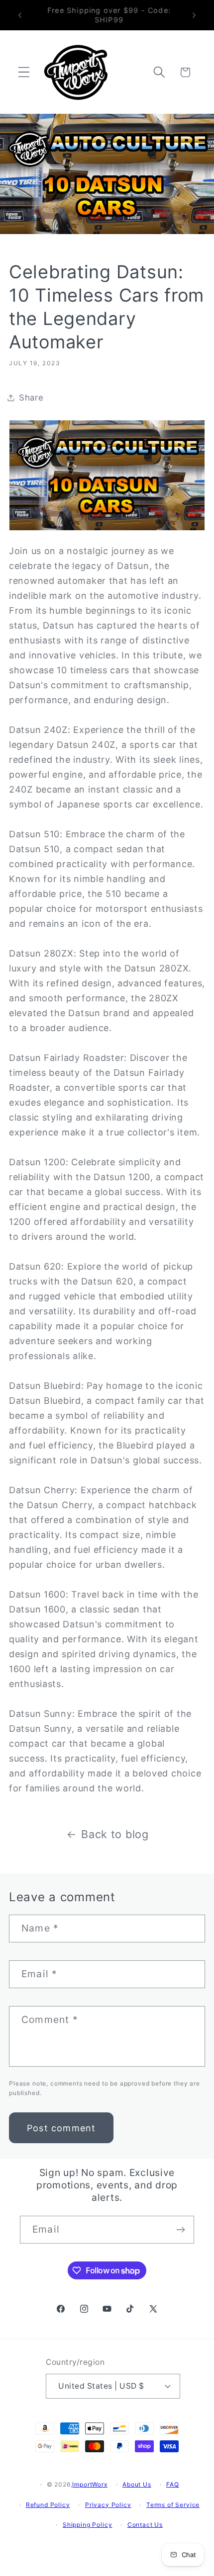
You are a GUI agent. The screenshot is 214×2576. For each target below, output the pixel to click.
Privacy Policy (108, 2505)
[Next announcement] (194, 15)
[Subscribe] (180, 2230)
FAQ (173, 2484)
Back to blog (115, 1834)
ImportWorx (90, 2484)
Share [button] (31, 398)
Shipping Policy (88, 2525)
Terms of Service (173, 2505)
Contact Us (145, 2525)
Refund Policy (48, 2505)
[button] (24, 72)
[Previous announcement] (20, 15)
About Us (137, 2484)
